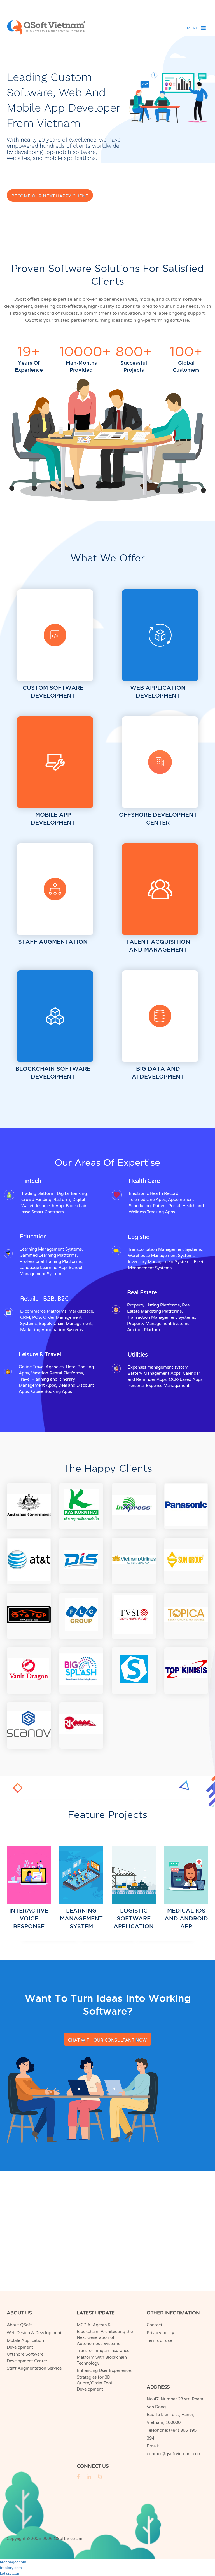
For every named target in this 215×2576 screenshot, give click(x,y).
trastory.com (11, 2568)
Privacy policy (160, 2333)
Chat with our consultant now (107, 2040)
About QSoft (19, 2325)
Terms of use (159, 2340)
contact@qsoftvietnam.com (174, 2454)
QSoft (60, 2539)
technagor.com (13, 2562)
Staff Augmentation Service (34, 2368)
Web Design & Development (34, 2333)
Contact (155, 2325)
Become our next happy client (50, 196)
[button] (193, 28)
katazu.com (10, 2573)
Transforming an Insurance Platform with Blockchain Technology (103, 2357)
